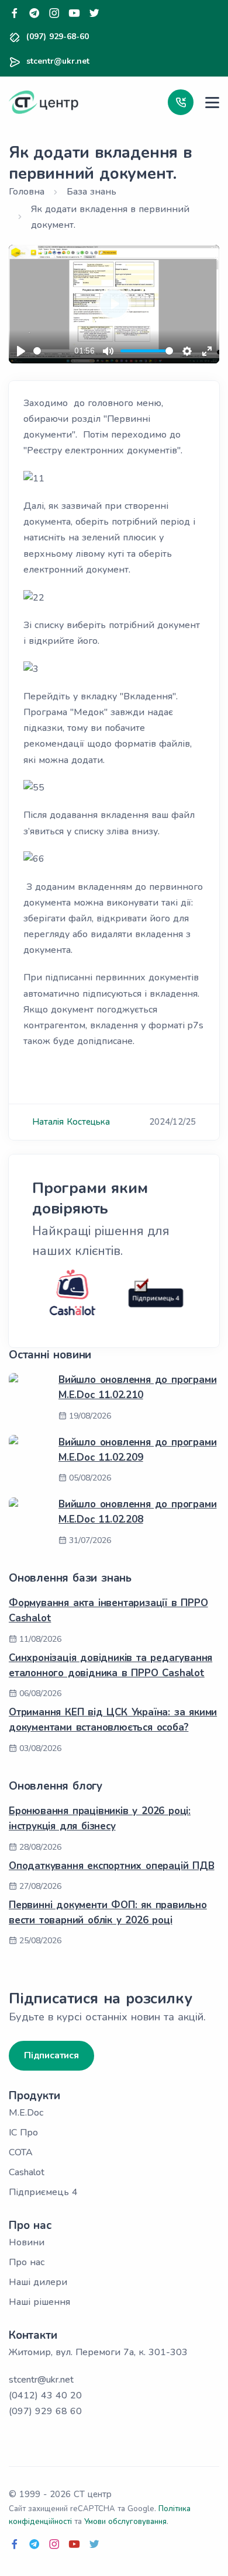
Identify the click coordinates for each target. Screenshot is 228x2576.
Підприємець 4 (43, 2192)
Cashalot (27, 2172)
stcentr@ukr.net (58, 61)
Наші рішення (39, 2302)
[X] (94, 14)
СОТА (21, 2152)
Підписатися (51, 2055)
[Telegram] (34, 14)
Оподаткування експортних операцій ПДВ (112, 1866)
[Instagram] (54, 14)
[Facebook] (15, 14)
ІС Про (23, 2133)
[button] (181, 102)
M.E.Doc (26, 2113)
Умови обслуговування (125, 2522)
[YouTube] (74, 14)
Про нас (27, 2262)
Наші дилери (38, 2282)
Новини (27, 2242)
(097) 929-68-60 (58, 37)
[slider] (51, 351)
